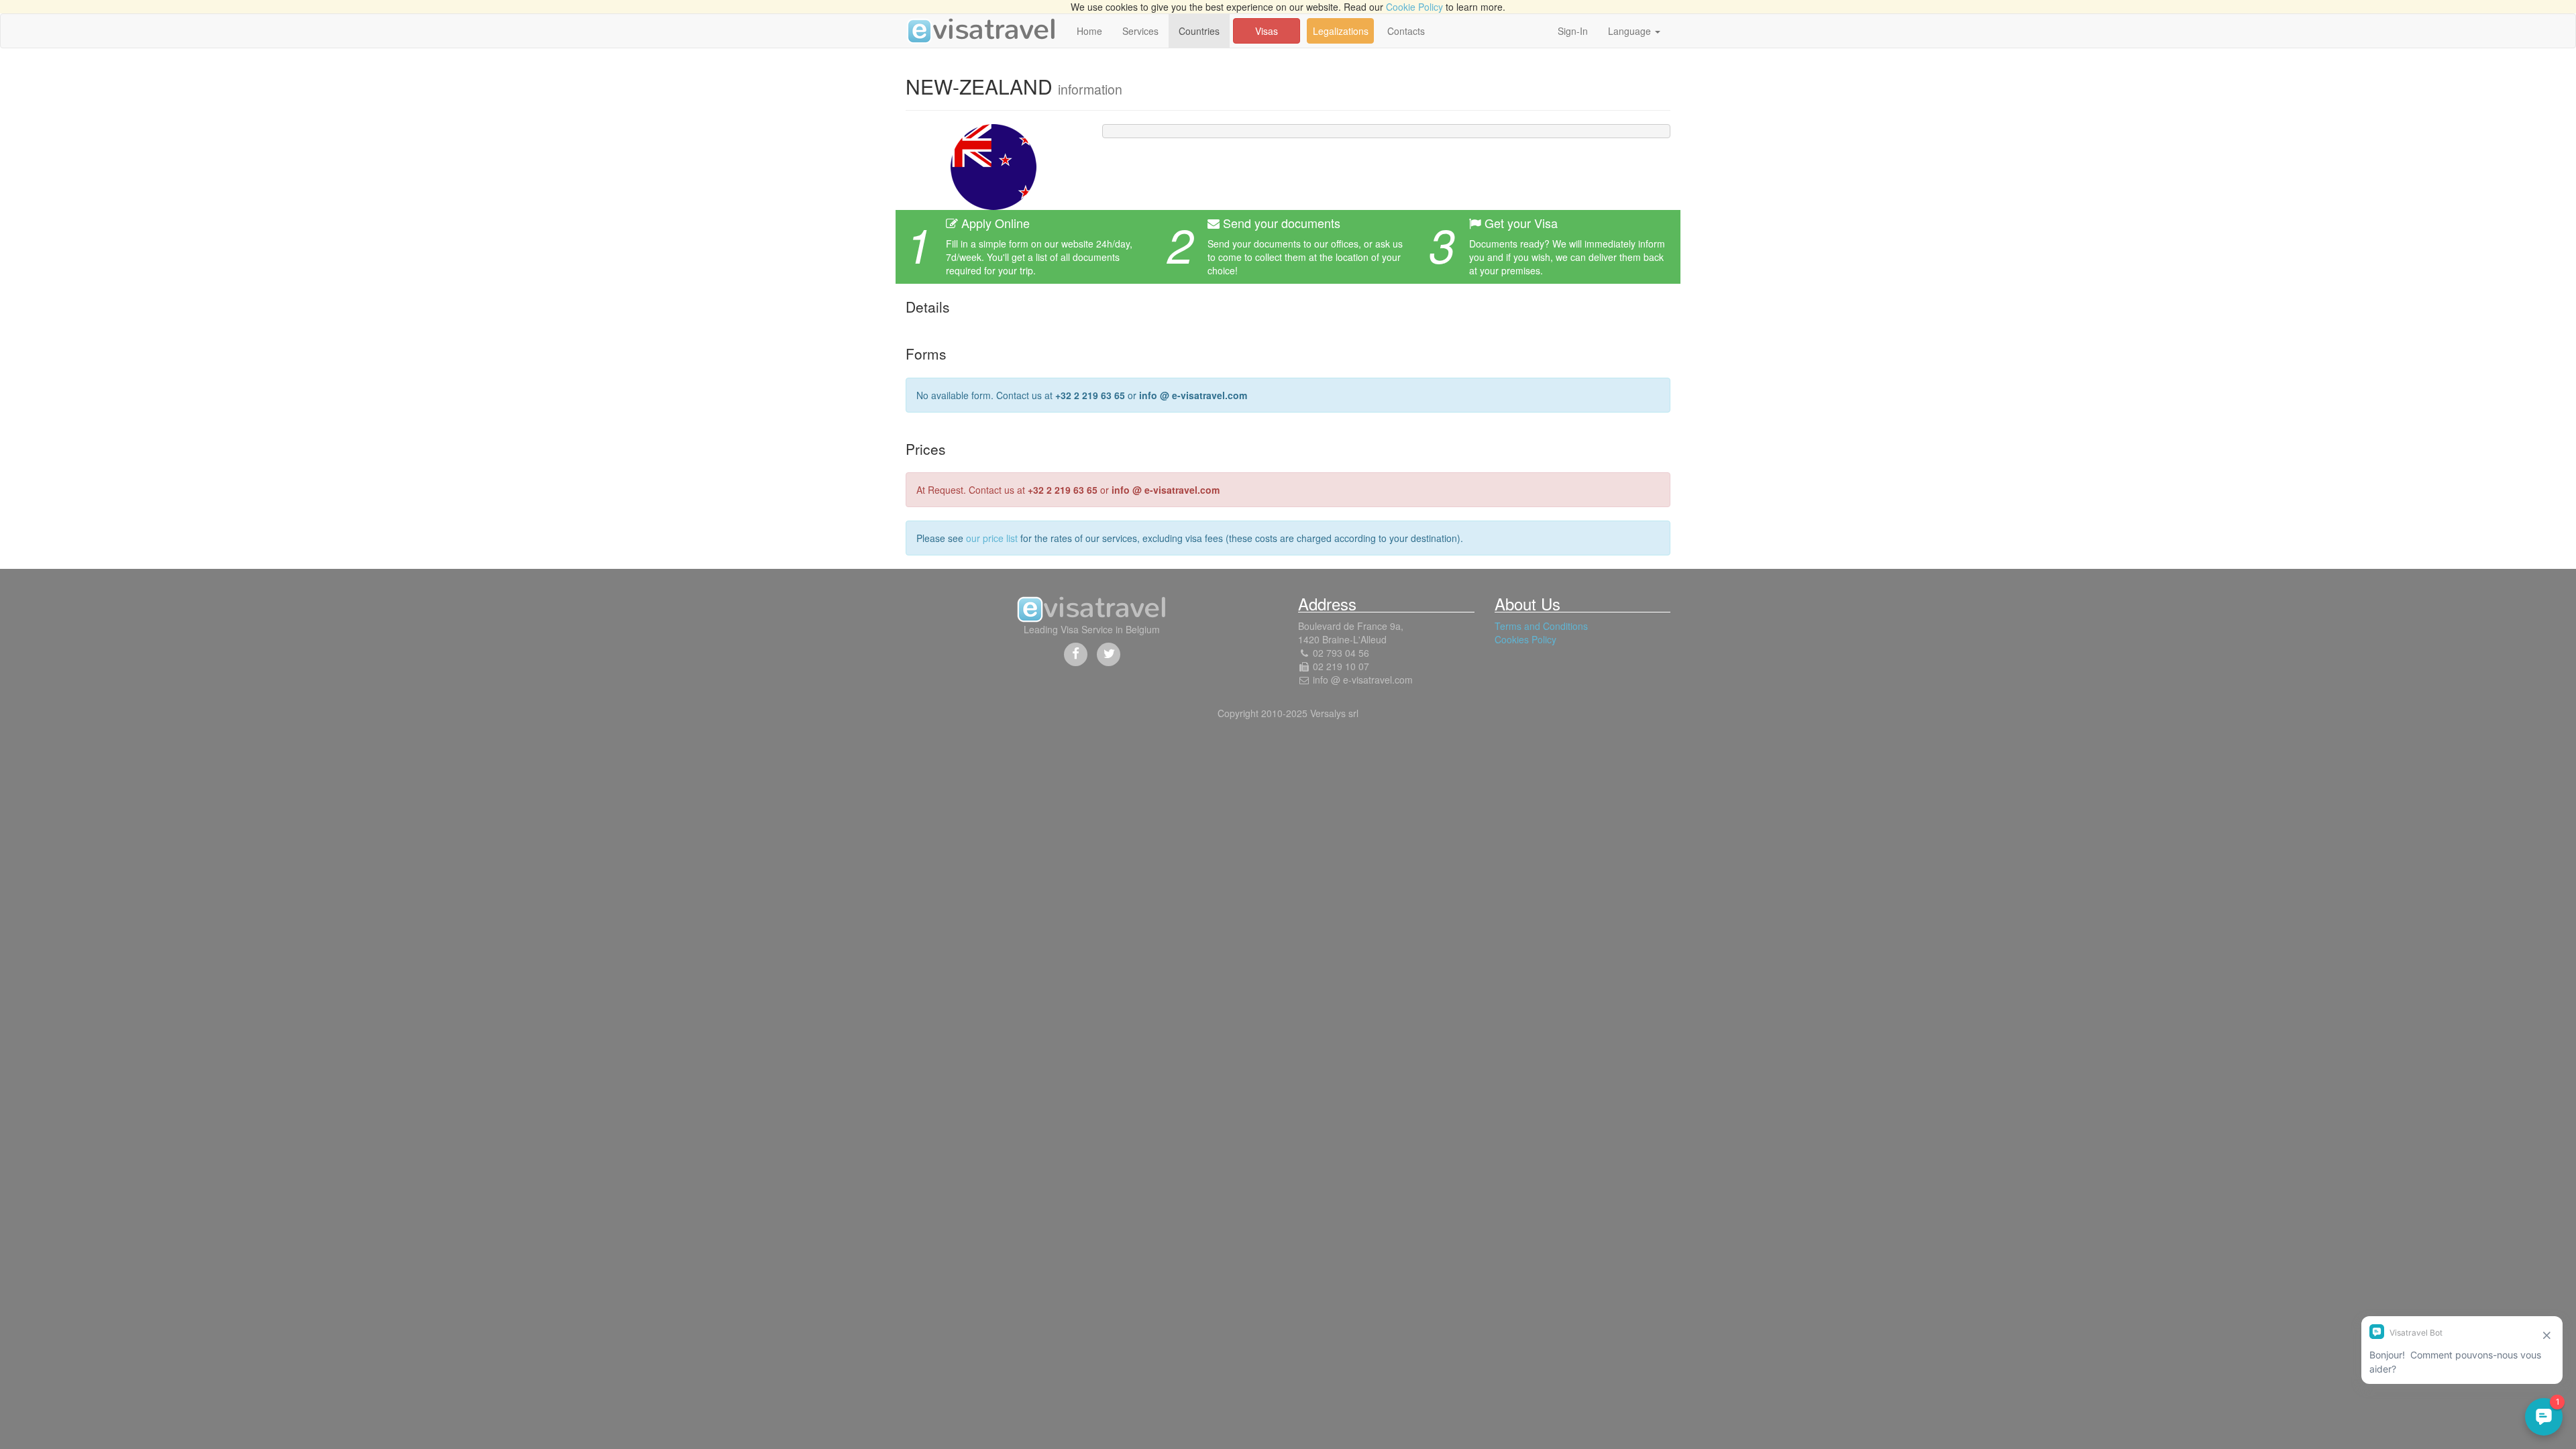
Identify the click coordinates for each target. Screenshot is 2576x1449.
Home (1089, 31)
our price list (992, 538)
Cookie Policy (1414, 7)
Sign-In (1573, 31)
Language (1631, 31)
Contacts (1406, 31)
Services (1140, 31)
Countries (1199, 31)
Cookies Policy (1525, 639)
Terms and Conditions (1541, 626)
